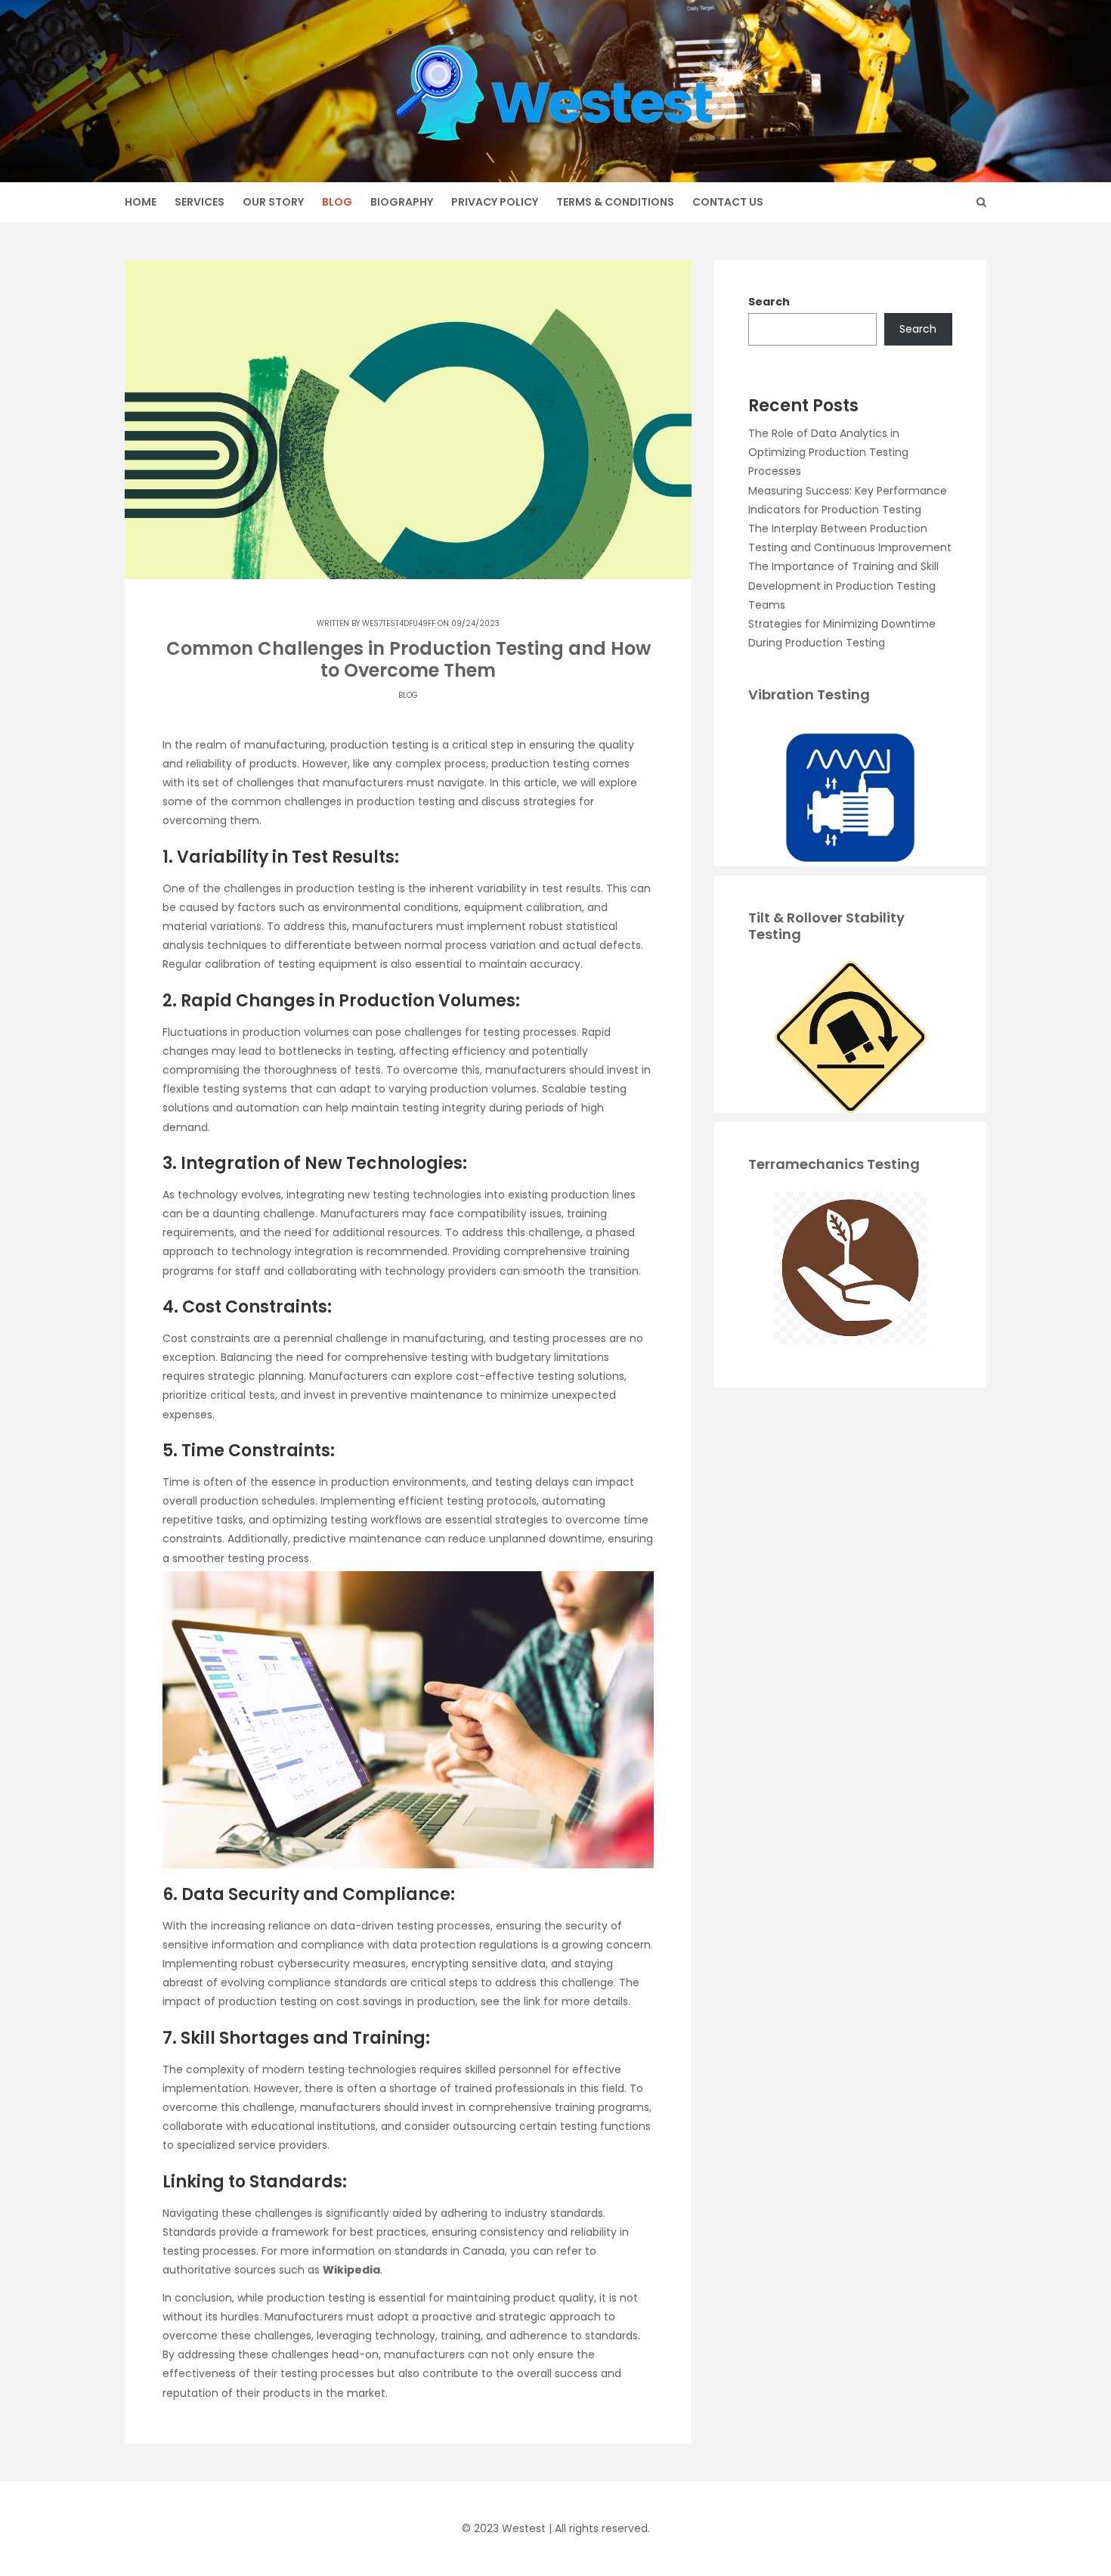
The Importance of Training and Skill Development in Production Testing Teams (843, 585)
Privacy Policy (495, 202)
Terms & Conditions (615, 202)
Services (200, 202)
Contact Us (728, 202)
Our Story (273, 202)
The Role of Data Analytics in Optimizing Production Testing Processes (828, 452)
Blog (337, 202)
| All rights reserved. (599, 2528)
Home (141, 202)
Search (769, 302)
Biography (402, 202)
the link (521, 2001)
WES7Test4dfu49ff (399, 623)
